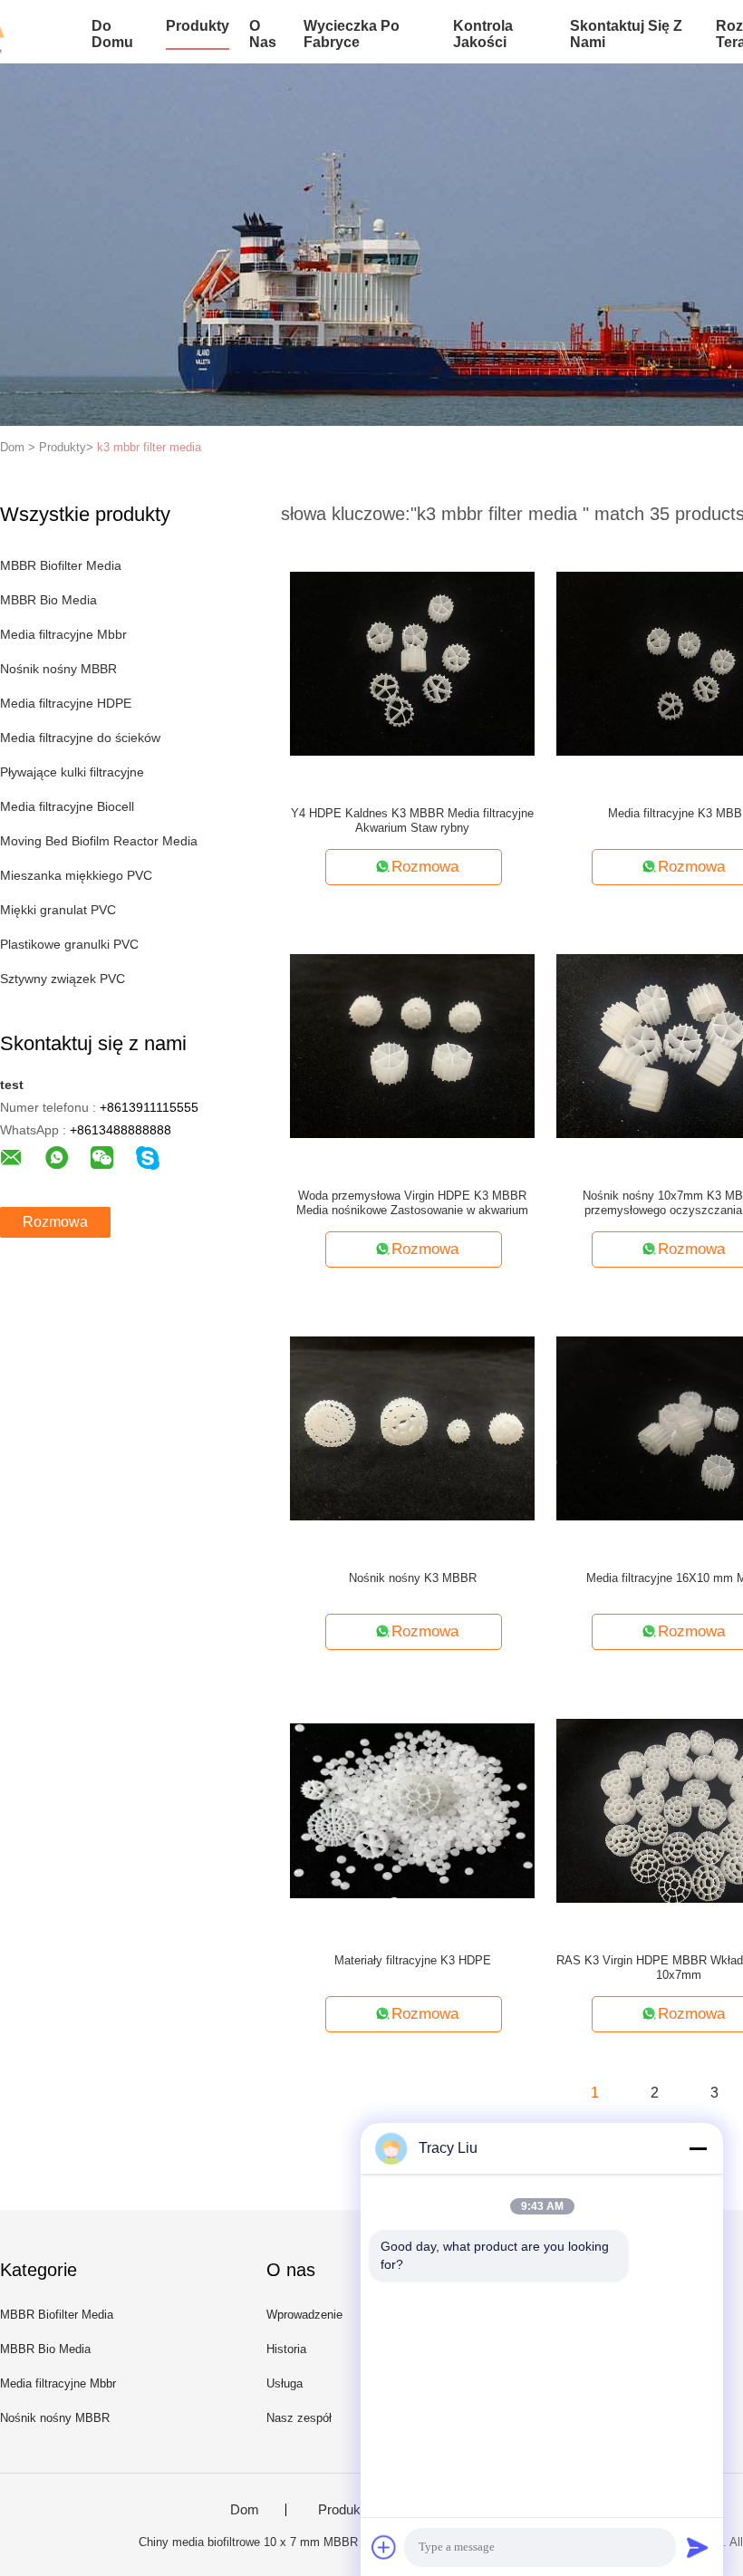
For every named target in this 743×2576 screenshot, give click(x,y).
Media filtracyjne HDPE (66, 703)
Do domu (112, 34)
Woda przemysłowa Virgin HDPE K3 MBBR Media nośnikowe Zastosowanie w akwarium (412, 1203)
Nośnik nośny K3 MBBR (413, 1578)
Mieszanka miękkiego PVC (76, 875)
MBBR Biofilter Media (61, 565)
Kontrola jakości (483, 34)
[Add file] (384, 2547)
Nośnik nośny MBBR (58, 669)
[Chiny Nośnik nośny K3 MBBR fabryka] (412, 1427)
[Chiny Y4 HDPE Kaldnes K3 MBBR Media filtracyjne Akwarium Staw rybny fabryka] (412, 662)
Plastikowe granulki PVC (69, 944)
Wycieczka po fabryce (352, 34)
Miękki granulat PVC (58, 910)
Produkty (198, 26)
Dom (245, 2510)
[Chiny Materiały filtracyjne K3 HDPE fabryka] (412, 1809)
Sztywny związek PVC (63, 979)
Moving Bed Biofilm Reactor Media (99, 841)
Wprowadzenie (304, 2315)
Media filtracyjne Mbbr (63, 634)
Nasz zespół (299, 2418)
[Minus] (698, 2148)
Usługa (285, 2383)
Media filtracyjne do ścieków (80, 738)
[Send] (698, 2547)
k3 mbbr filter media (149, 447)
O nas (263, 34)
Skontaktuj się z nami (626, 34)
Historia (286, 2349)
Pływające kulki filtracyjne (72, 772)
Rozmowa (55, 1222)
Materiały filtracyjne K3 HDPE (413, 1960)
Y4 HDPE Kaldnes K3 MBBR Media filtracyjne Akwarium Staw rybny (412, 820)
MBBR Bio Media (48, 600)
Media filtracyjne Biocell (67, 806)
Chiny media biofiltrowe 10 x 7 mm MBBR (248, 2542)
